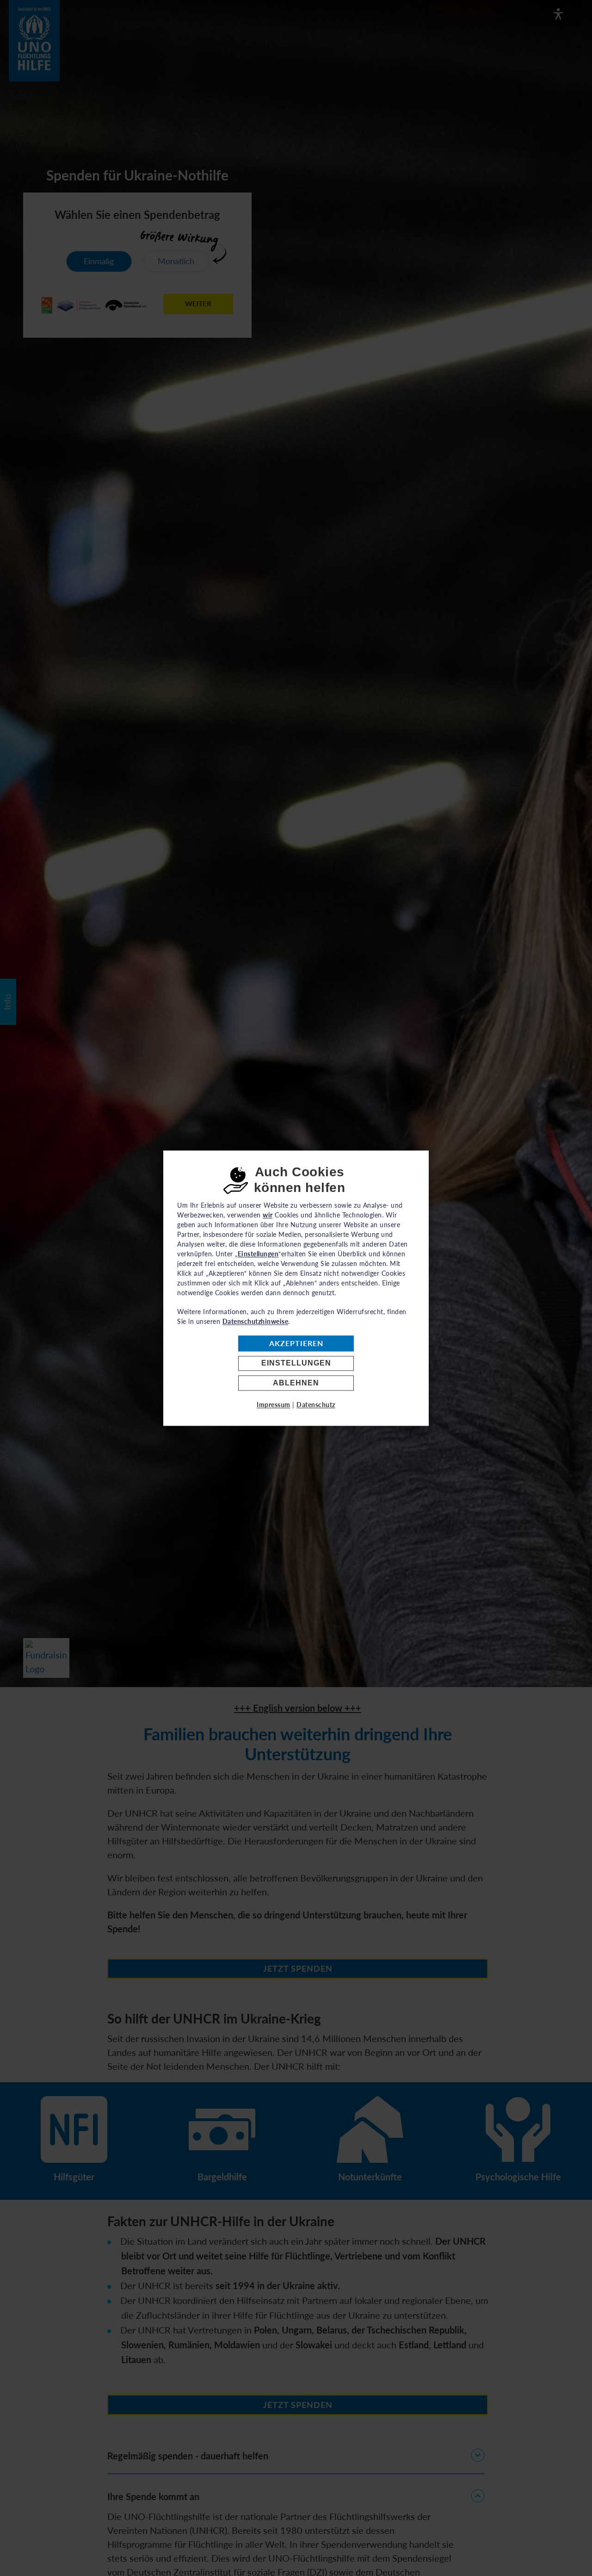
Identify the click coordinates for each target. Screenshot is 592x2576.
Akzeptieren (296, 1344)
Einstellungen (296, 1363)
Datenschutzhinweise (256, 1321)
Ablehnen (296, 1383)
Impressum (274, 1405)
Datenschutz (316, 1405)
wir (268, 1215)
